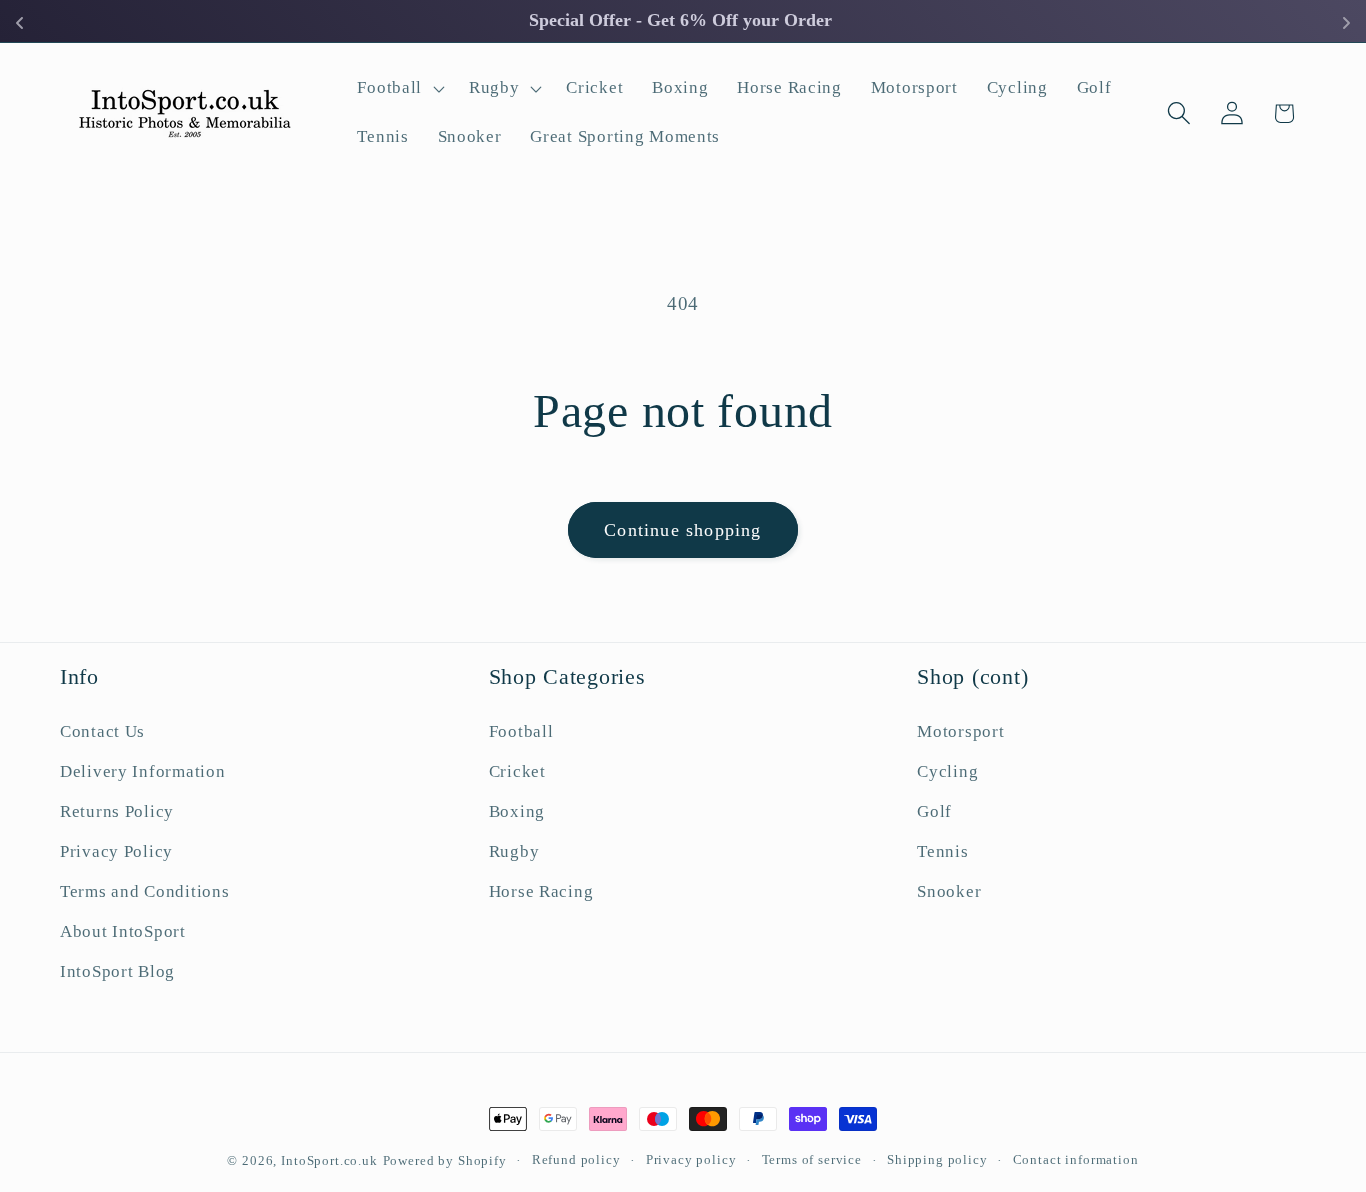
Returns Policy (117, 811)
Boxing (517, 811)
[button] (399, 88)
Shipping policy (937, 1159)
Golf (934, 811)
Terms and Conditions (144, 891)
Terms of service (812, 1159)
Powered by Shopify (445, 1160)
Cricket (517, 771)
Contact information (1076, 1159)
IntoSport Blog (117, 971)
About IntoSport (123, 931)
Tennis (942, 851)
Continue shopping (682, 530)
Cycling (947, 771)
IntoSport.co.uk (329, 1160)
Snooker (949, 891)
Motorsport (960, 731)
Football (521, 731)
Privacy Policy (116, 851)
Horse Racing (541, 891)
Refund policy (576, 1159)
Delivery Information (142, 771)
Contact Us (102, 731)
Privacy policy (691, 1159)
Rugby (514, 851)
